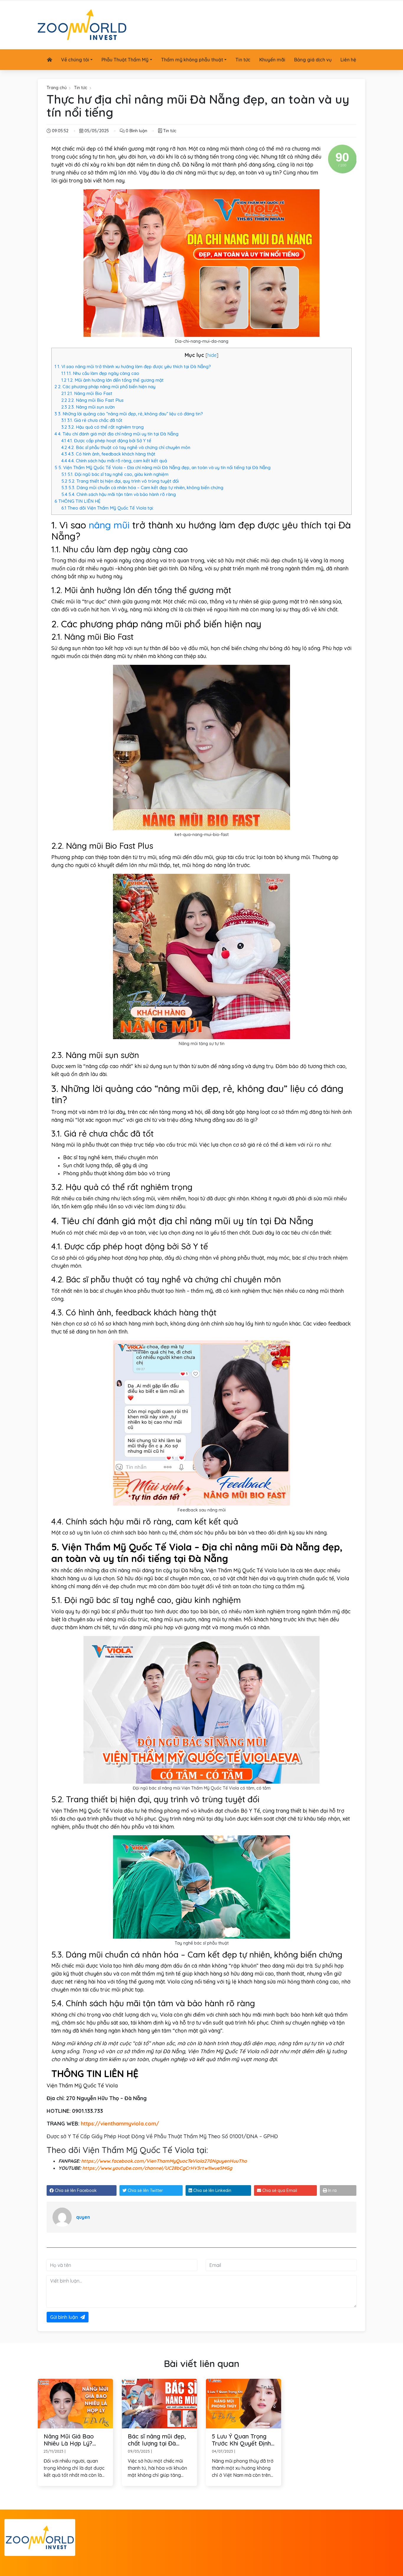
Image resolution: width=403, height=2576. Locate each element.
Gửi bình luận (64, 2317)
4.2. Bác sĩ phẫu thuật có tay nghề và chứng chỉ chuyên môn (126, 447)
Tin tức (81, 88)
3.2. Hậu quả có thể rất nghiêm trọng (103, 427)
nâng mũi (109, 525)
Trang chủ (57, 88)
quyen (83, 2217)
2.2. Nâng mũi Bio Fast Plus (92, 400)
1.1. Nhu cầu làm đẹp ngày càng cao (100, 373)
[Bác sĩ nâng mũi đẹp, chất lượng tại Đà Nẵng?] (159, 2403)
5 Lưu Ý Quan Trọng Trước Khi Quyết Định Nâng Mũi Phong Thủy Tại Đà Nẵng (242, 2440)
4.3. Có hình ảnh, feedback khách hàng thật (108, 454)
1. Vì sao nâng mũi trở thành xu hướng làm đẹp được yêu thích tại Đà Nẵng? (133, 367)
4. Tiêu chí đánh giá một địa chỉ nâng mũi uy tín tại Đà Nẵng (117, 434)
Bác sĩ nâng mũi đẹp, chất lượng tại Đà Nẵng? (157, 2440)
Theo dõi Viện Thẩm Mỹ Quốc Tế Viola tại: (108, 508)
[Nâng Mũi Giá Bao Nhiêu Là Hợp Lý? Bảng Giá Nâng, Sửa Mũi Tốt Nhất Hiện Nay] (75, 2403)
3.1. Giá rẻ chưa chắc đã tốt (92, 420)
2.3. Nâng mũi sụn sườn (88, 407)
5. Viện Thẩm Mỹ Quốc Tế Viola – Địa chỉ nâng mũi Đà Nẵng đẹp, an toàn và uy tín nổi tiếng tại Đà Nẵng (163, 467)
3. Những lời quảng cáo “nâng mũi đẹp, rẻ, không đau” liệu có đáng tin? (129, 414)
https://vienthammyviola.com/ (120, 2124)
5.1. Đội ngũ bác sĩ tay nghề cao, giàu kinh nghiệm (115, 474)
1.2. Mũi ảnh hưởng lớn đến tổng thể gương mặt (113, 380)
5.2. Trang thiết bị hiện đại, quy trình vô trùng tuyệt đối (120, 481)
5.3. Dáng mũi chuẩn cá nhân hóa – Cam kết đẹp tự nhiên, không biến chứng (142, 488)
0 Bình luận (136, 131)
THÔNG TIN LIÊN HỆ (78, 501)
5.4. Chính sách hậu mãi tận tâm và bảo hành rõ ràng (119, 494)
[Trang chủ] (50, 60)
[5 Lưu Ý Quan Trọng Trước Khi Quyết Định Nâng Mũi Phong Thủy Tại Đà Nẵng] (244, 2403)
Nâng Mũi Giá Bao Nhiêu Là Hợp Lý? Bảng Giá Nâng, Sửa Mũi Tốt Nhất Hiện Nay (75, 2440)
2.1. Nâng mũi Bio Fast (87, 393)
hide (212, 355)
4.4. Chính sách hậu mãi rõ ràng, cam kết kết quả (114, 461)
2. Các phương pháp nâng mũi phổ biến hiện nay (105, 387)
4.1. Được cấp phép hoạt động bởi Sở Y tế (106, 441)
